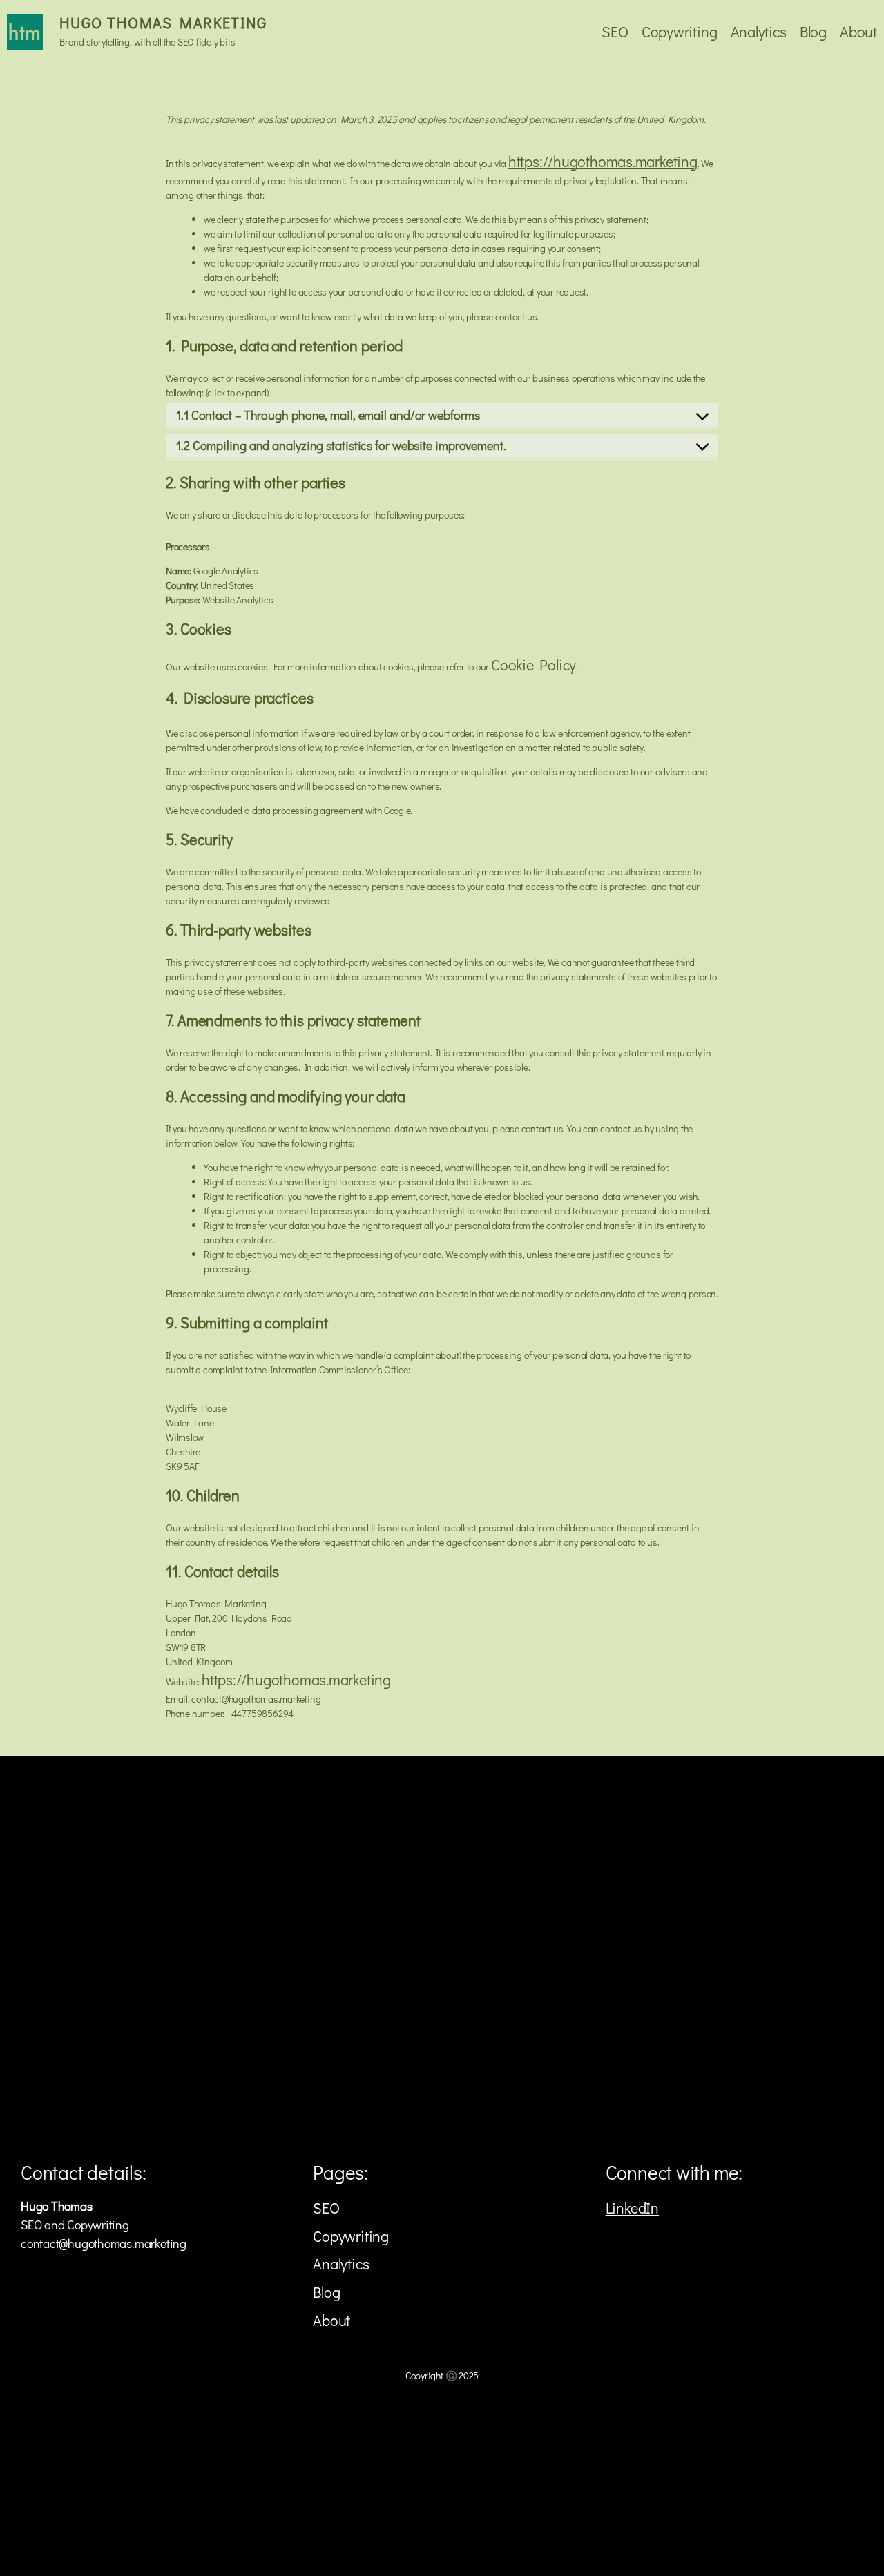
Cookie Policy (534, 665)
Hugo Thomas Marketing (163, 22)
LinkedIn (632, 2208)
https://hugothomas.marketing (603, 161)
